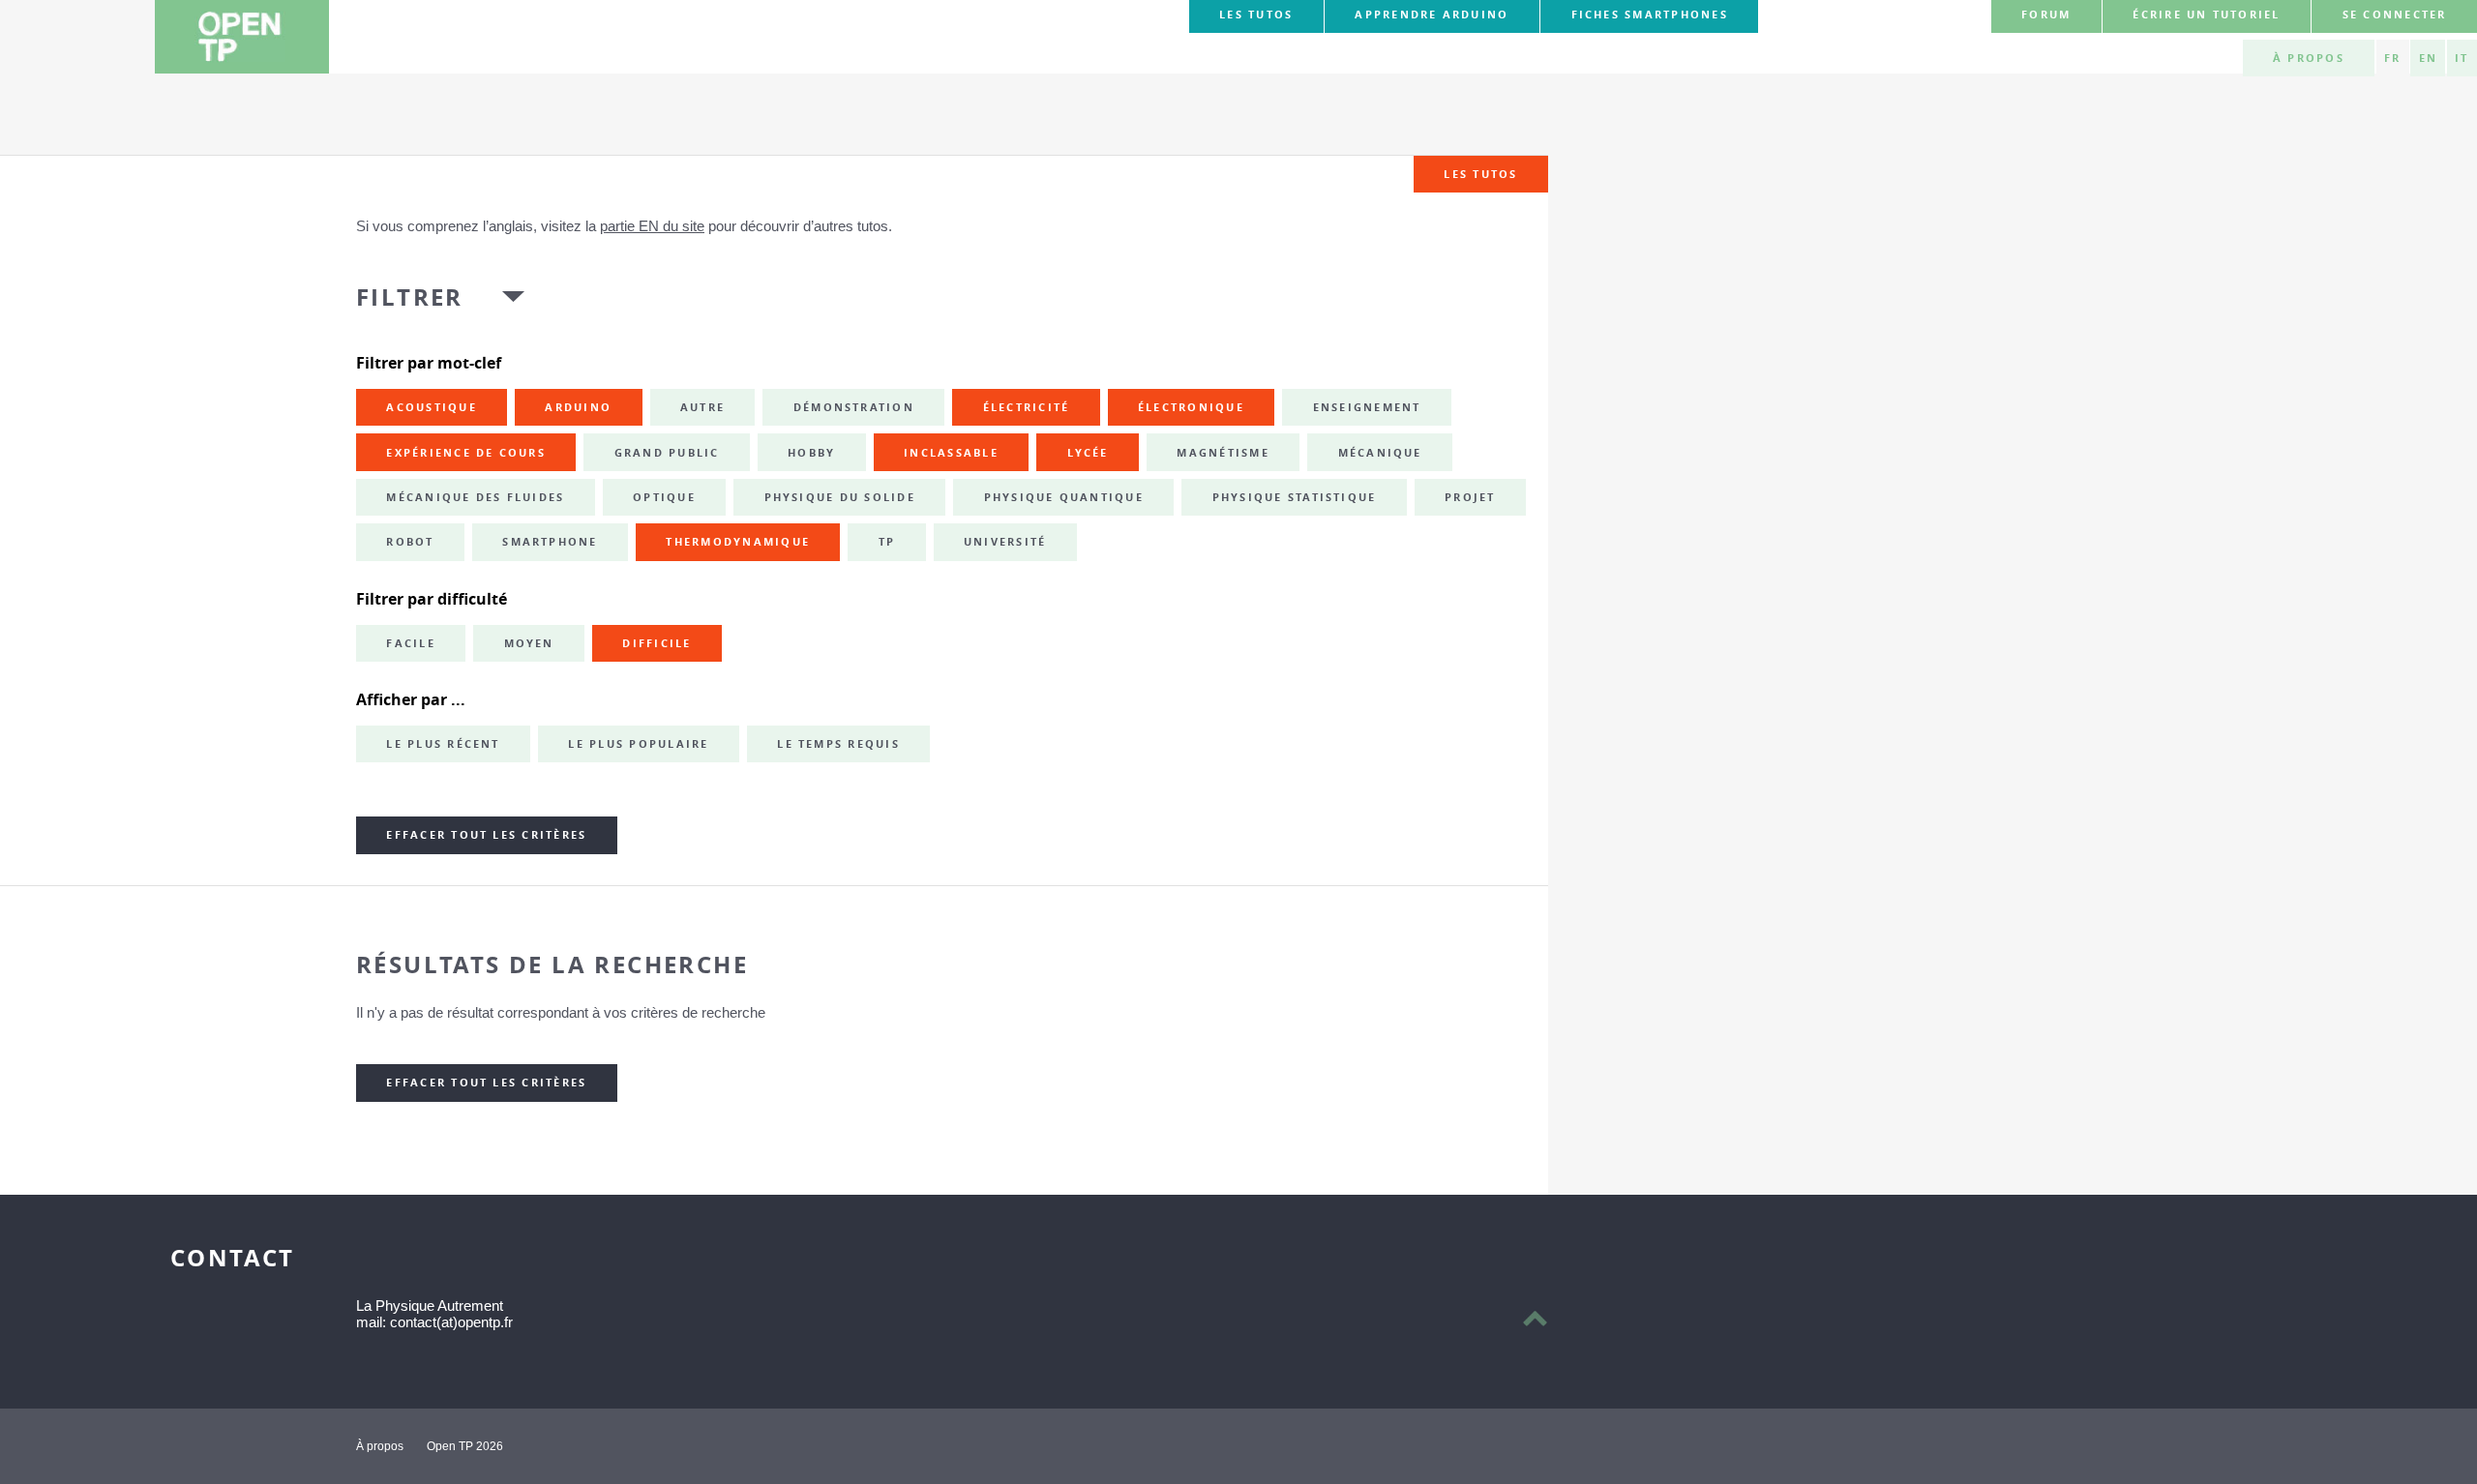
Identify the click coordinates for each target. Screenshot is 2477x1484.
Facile (410, 643)
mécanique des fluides (475, 497)
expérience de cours (466, 453)
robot (410, 542)
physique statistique (1295, 497)
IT (2462, 58)
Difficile (657, 643)
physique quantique (1064, 497)
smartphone (550, 542)
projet (1470, 497)
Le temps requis (838, 744)
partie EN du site (652, 226)
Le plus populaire (638, 744)
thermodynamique (738, 542)
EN (2428, 58)
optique (664, 497)
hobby (811, 453)
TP (887, 542)
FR (2392, 58)
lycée (1088, 453)
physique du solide (840, 497)
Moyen (529, 643)
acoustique (431, 407)
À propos (2309, 58)
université (1005, 542)
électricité (1027, 407)
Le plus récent (443, 744)
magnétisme (1223, 453)
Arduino (578, 407)
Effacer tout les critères (486, 835)
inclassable (951, 453)
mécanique (1380, 453)
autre (702, 407)
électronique (1191, 407)
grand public (667, 453)
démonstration (854, 407)
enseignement (1367, 407)
